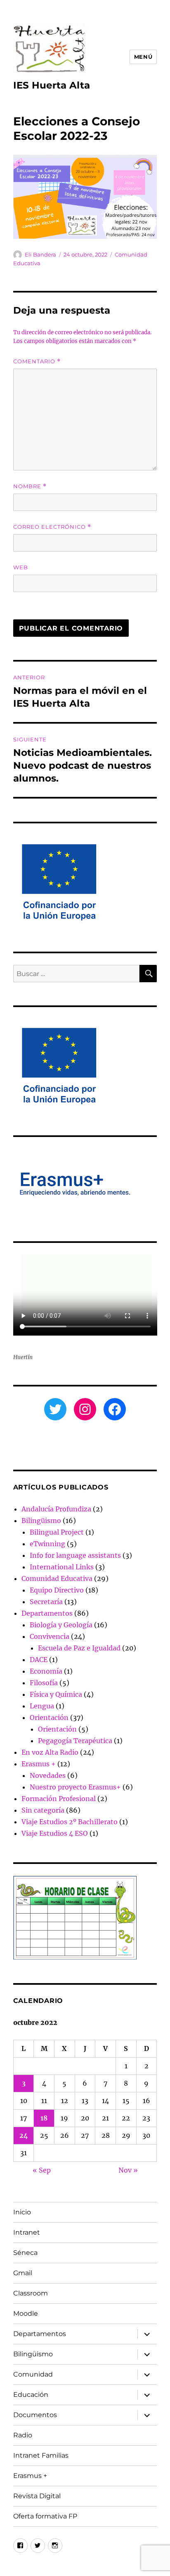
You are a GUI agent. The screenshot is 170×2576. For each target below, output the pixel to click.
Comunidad (33, 2374)
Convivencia (50, 1636)
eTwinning (47, 1544)
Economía (46, 1671)
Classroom (31, 2293)
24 (24, 2135)
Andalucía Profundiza (56, 1509)
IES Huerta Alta (52, 85)
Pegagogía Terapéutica (75, 1741)
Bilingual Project (57, 1532)
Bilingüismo (41, 1521)
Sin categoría (43, 1810)
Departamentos (47, 1613)
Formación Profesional (59, 1799)
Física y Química (56, 1694)
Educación (31, 2395)
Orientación (49, 1717)
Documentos (35, 2415)
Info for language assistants (75, 1555)
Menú (143, 57)
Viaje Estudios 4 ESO (55, 1833)
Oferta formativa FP (45, 2516)
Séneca (25, 2253)
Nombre (30, 486)
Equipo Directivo (57, 1590)
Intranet (27, 2232)
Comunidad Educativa (57, 1578)
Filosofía (44, 1683)
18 (44, 2118)
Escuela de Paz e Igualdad (79, 1648)
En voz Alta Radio (50, 1752)
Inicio (22, 2212)
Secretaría (46, 1602)
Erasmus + (39, 1764)
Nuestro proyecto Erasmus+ (75, 1787)
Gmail (23, 2273)
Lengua (42, 1706)
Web (21, 567)
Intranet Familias (41, 2455)
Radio (23, 2435)
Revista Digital (37, 2496)
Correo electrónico (52, 527)
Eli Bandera (40, 254)
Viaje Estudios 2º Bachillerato (70, 1822)
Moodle (26, 2313)
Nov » (128, 2170)
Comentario (37, 361)
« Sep (42, 2170)
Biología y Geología (61, 1625)
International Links (62, 1567)
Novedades (48, 1775)
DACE (39, 1660)
